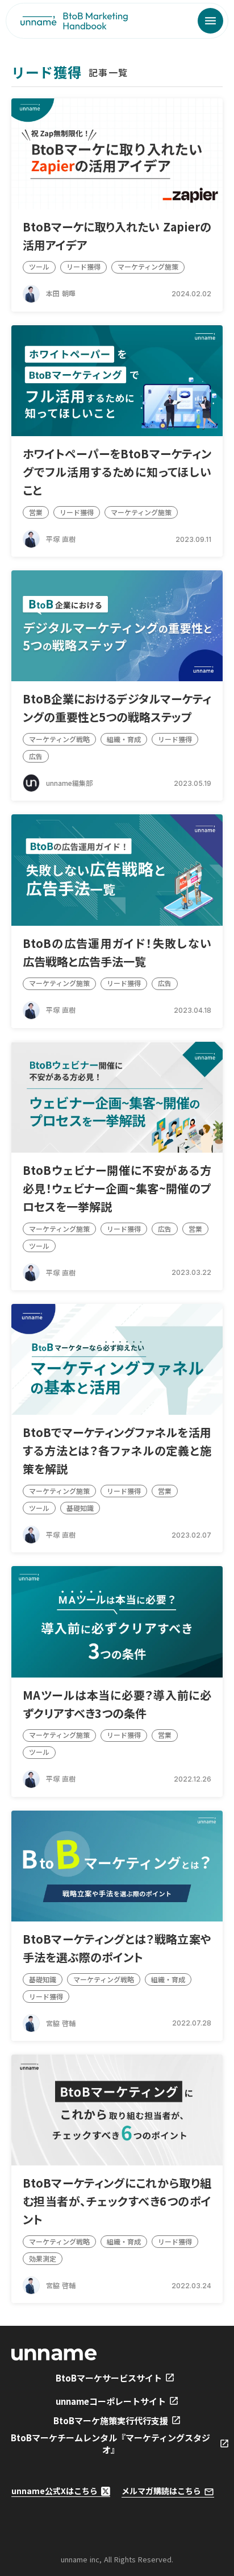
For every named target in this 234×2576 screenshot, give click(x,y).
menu (210, 21)
